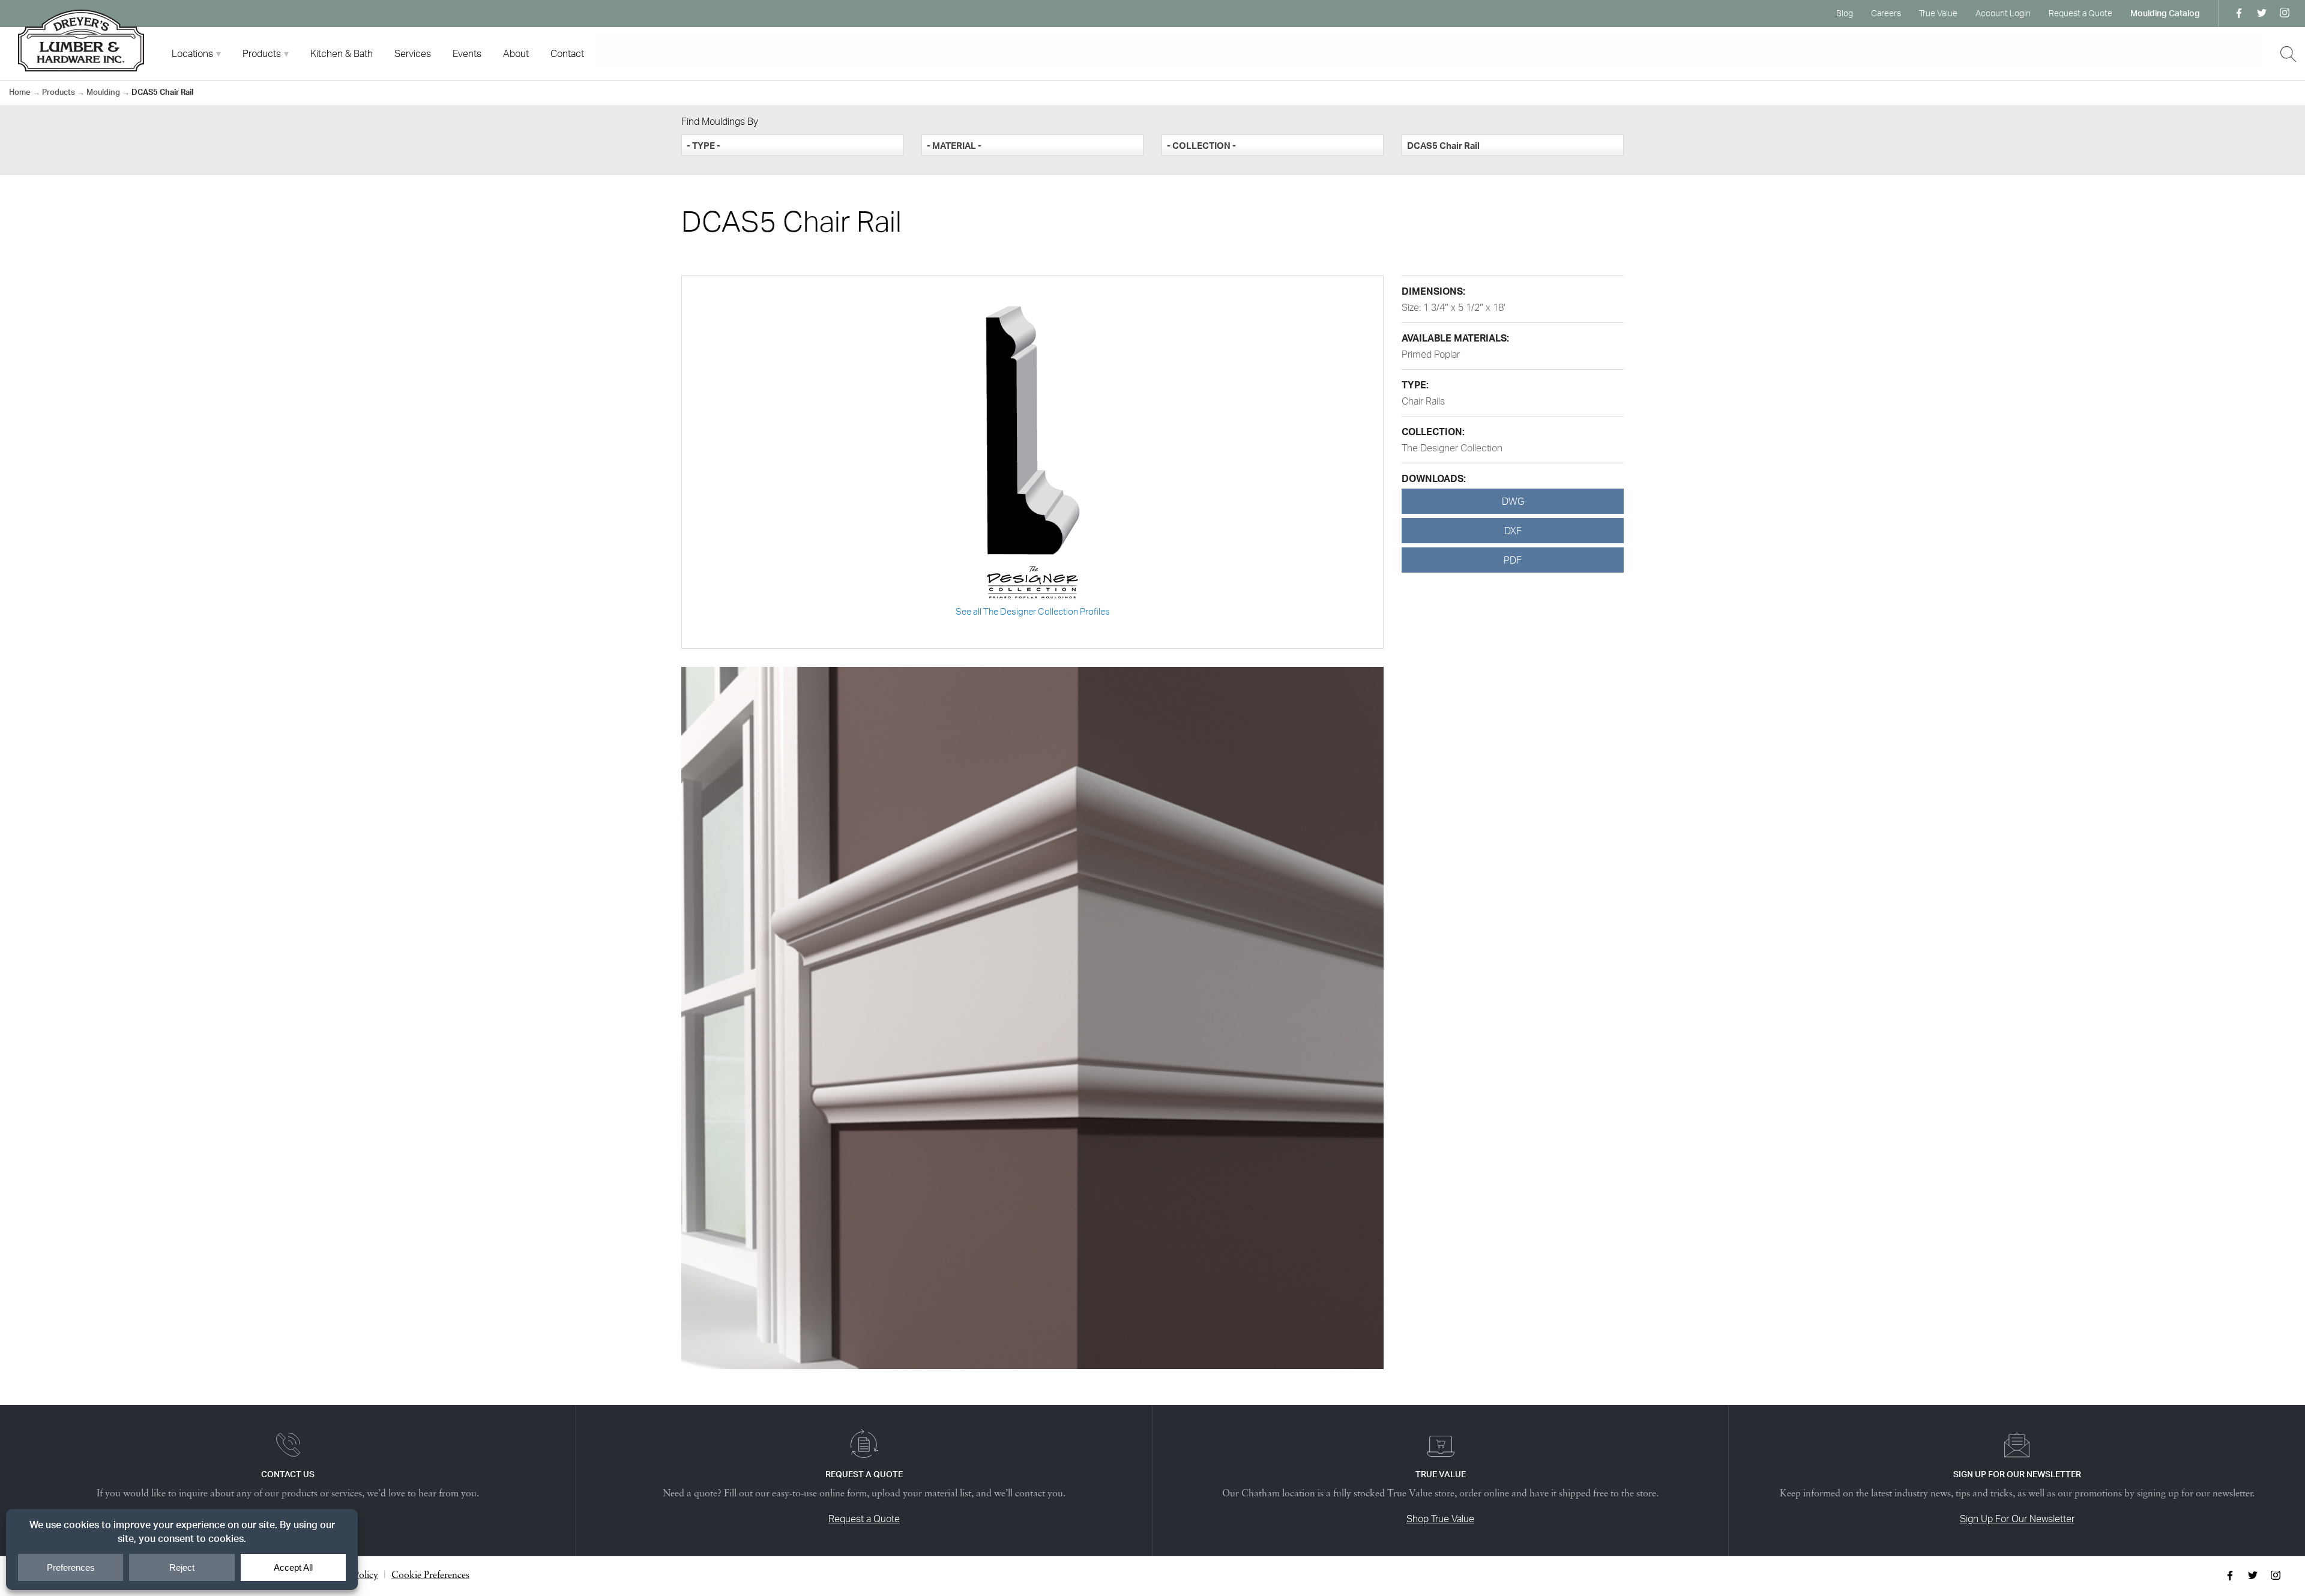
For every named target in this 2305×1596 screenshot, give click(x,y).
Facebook (2239, 13)
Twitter (2262, 13)
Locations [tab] (192, 53)
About (516, 53)
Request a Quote (2081, 13)
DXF (1513, 531)
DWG (1513, 501)
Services (413, 53)
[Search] (2288, 54)
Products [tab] (262, 53)
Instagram (2285, 13)
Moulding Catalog (2165, 13)
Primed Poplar (1431, 354)
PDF (1513, 560)
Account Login (2003, 13)
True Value (1938, 13)
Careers (1886, 13)
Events (467, 53)
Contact (567, 53)
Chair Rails (1423, 401)
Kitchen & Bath (342, 53)
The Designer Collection (1452, 448)
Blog (1845, 13)
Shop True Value (1440, 1519)
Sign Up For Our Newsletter (2017, 1519)
